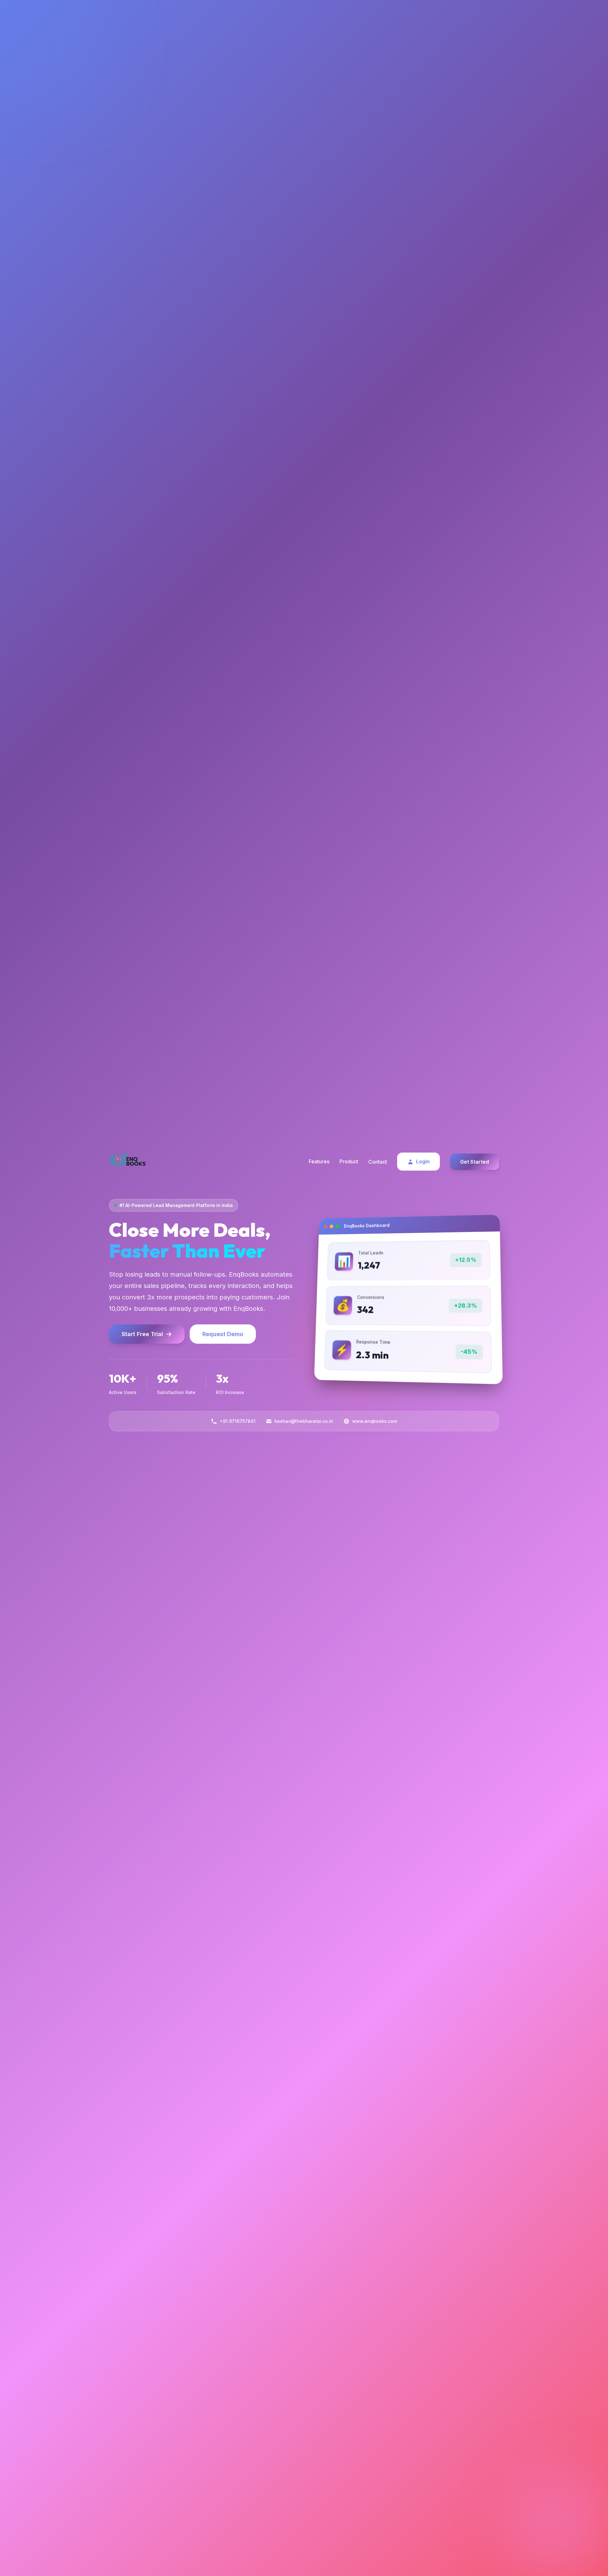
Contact (378, 1162)
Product (349, 1161)
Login (423, 1161)
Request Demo (223, 1334)
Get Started (475, 1162)
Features (319, 1161)
